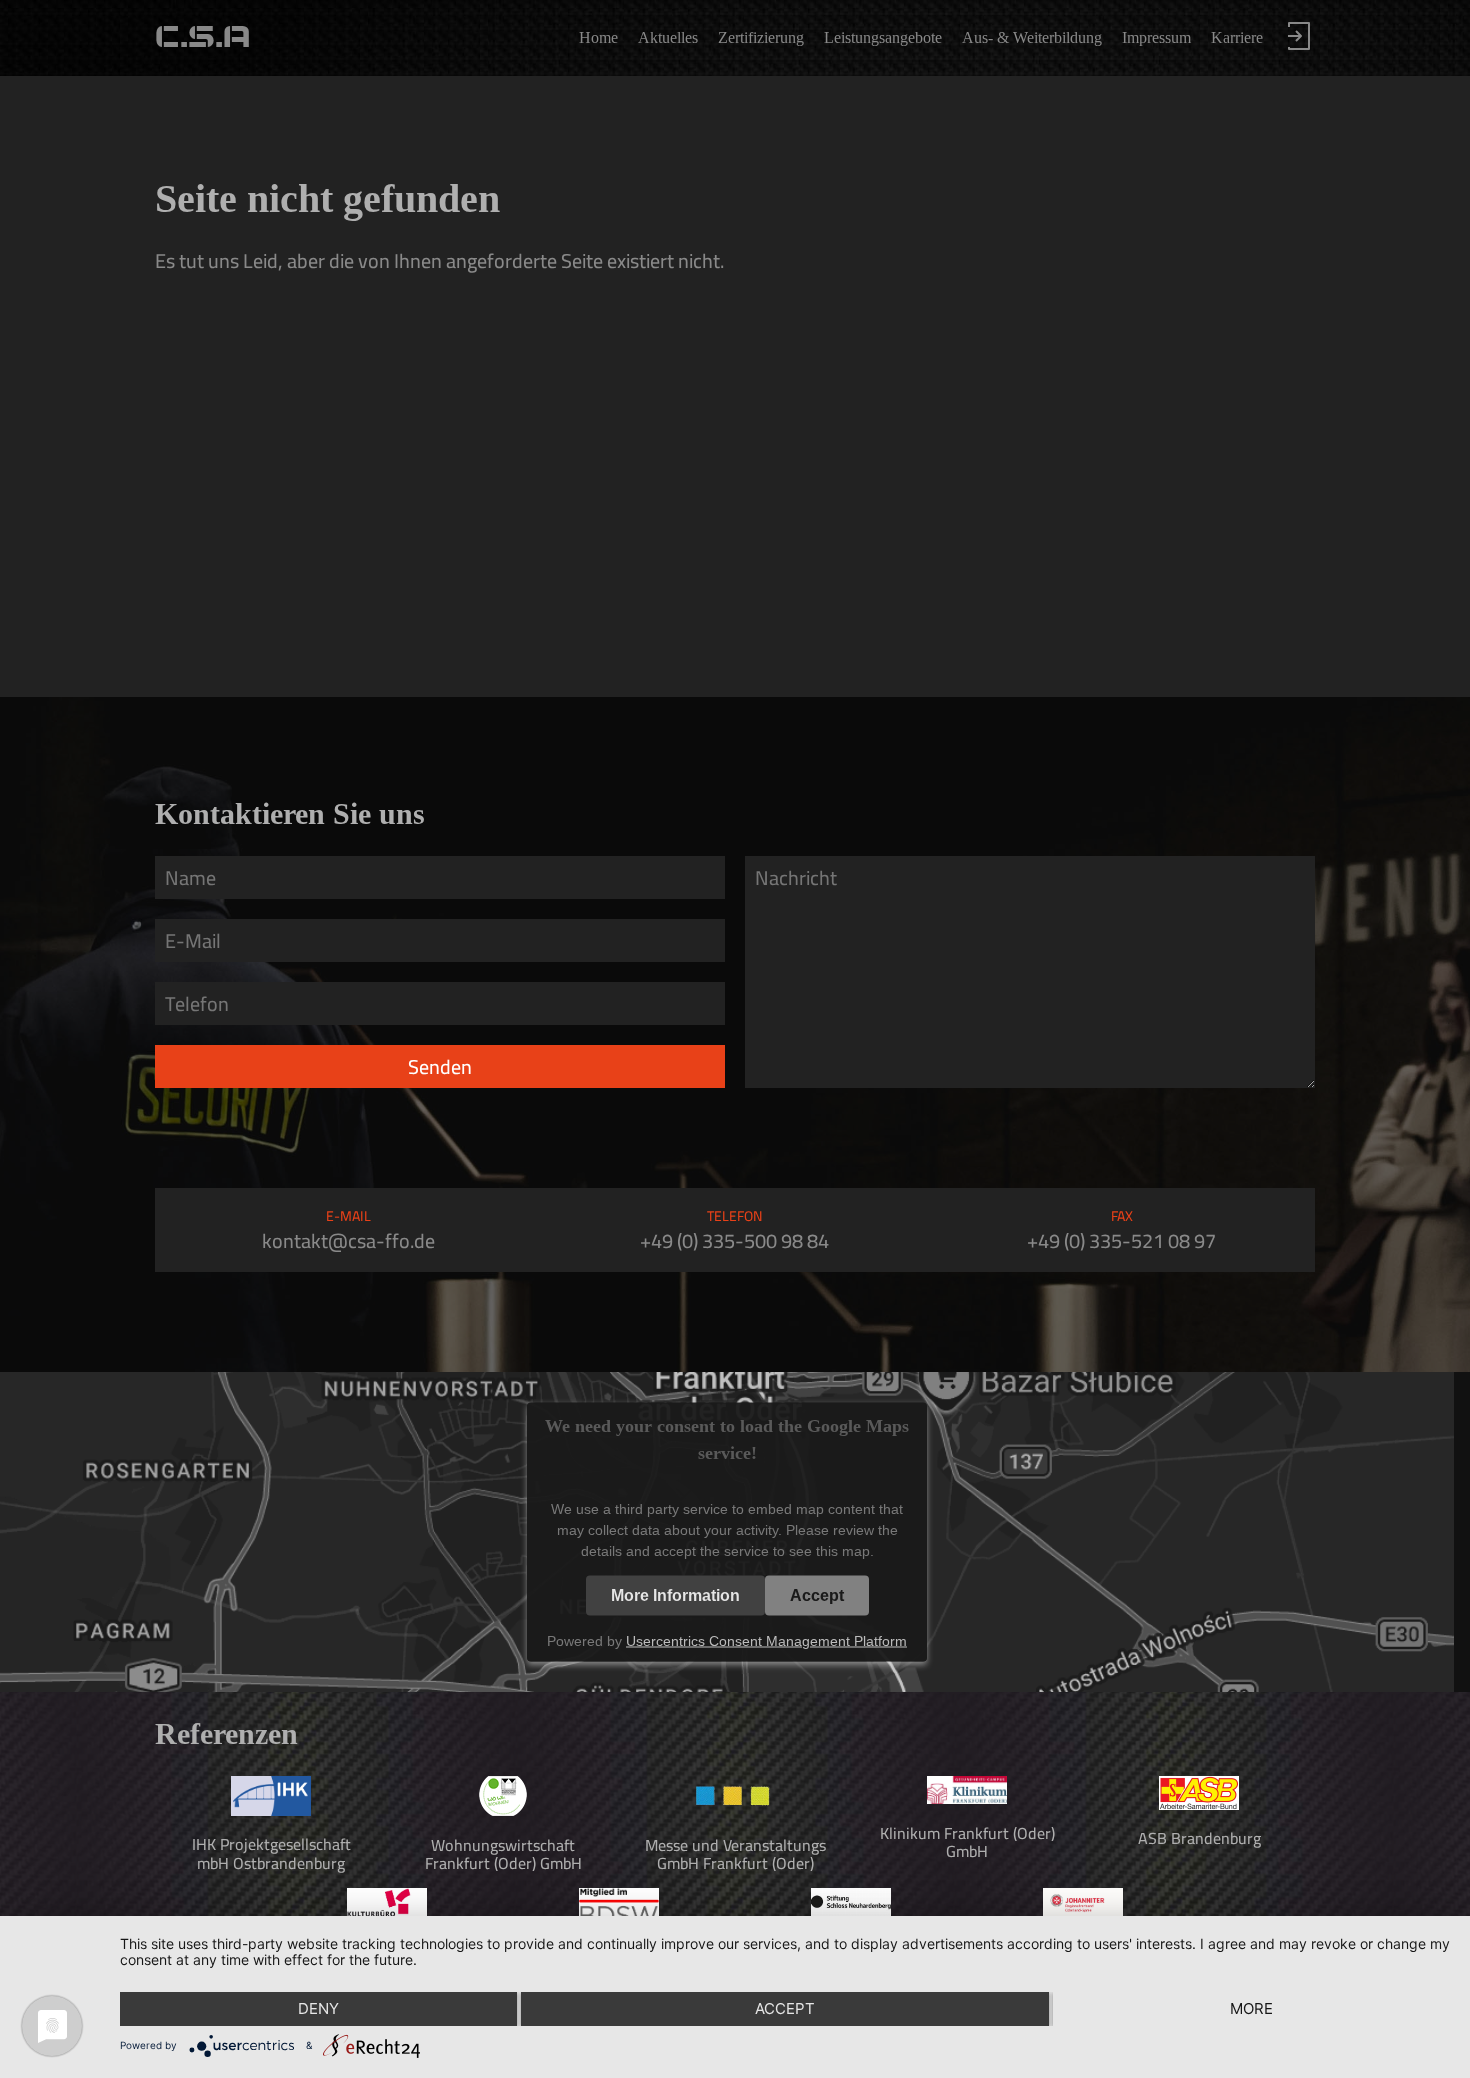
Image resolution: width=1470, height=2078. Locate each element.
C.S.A (203, 37)
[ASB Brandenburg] (1199, 1804)
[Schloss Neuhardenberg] (851, 1911)
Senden (440, 1066)
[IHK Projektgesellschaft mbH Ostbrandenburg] (271, 1810)
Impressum (1156, 37)
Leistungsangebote (883, 37)
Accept (817, 1594)
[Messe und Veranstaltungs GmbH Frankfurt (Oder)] (735, 1810)
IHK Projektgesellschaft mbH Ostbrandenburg (271, 1853)
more (1251, 2008)
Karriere (1237, 37)
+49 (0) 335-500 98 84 (734, 1240)
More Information (675, 1594)
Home (598, 37)
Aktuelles (668, 37)
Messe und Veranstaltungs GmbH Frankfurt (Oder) (735, 1854)
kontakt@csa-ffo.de (348, 1240)
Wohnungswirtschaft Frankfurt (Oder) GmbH (503, 1854)
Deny (318, 2008)
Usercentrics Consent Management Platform (766, 1640)
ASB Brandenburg (1199, 1838)
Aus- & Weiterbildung (1032, 37)
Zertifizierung (761, 37)
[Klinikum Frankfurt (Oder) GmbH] (967, 1798)
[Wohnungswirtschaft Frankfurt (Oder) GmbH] (503, 1810)
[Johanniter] (1083, 1914)
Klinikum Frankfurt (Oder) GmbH (967, 1842)
